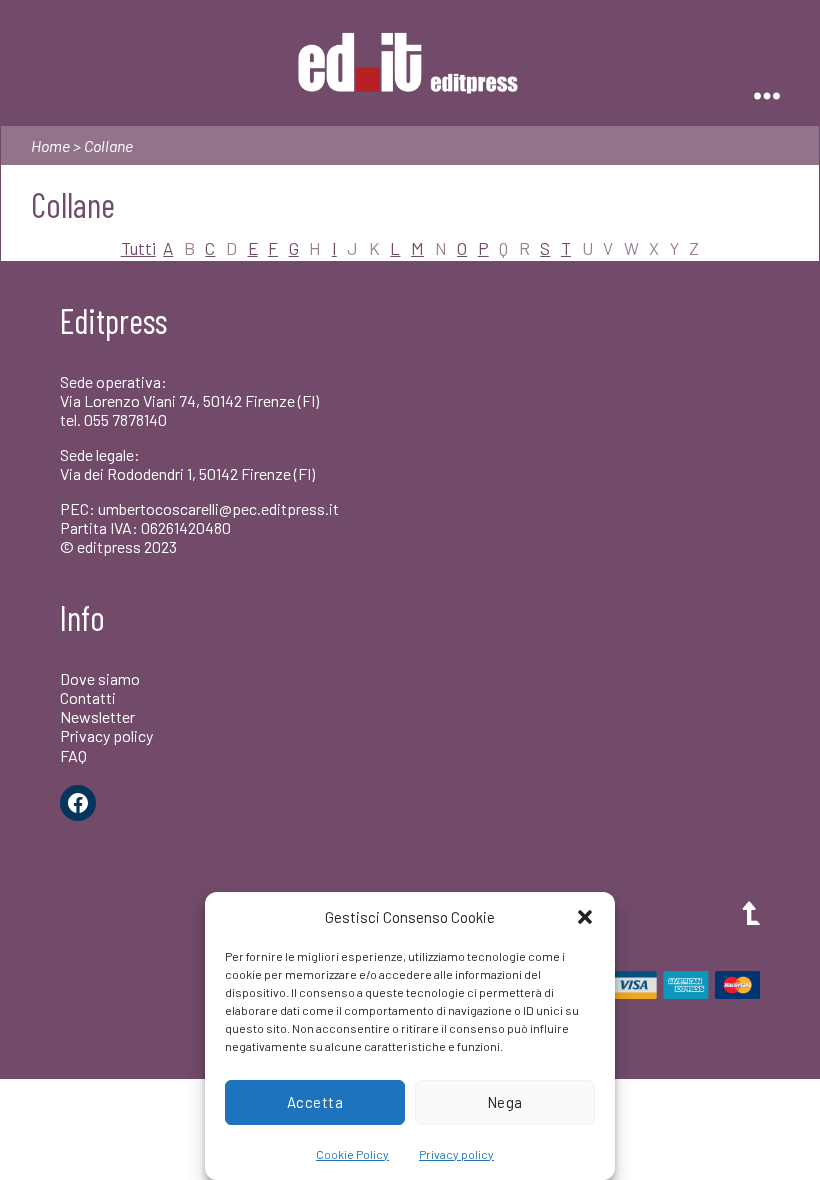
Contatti (88, 697)
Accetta (315, 1102)
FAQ (73, 755)
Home (50, 145)
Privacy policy (456, 1154)
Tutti (138, 248)
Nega (505, 1102)
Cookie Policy (352, 1154)
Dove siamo (100, 678)
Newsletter (97, 716)
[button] (585, 917)
